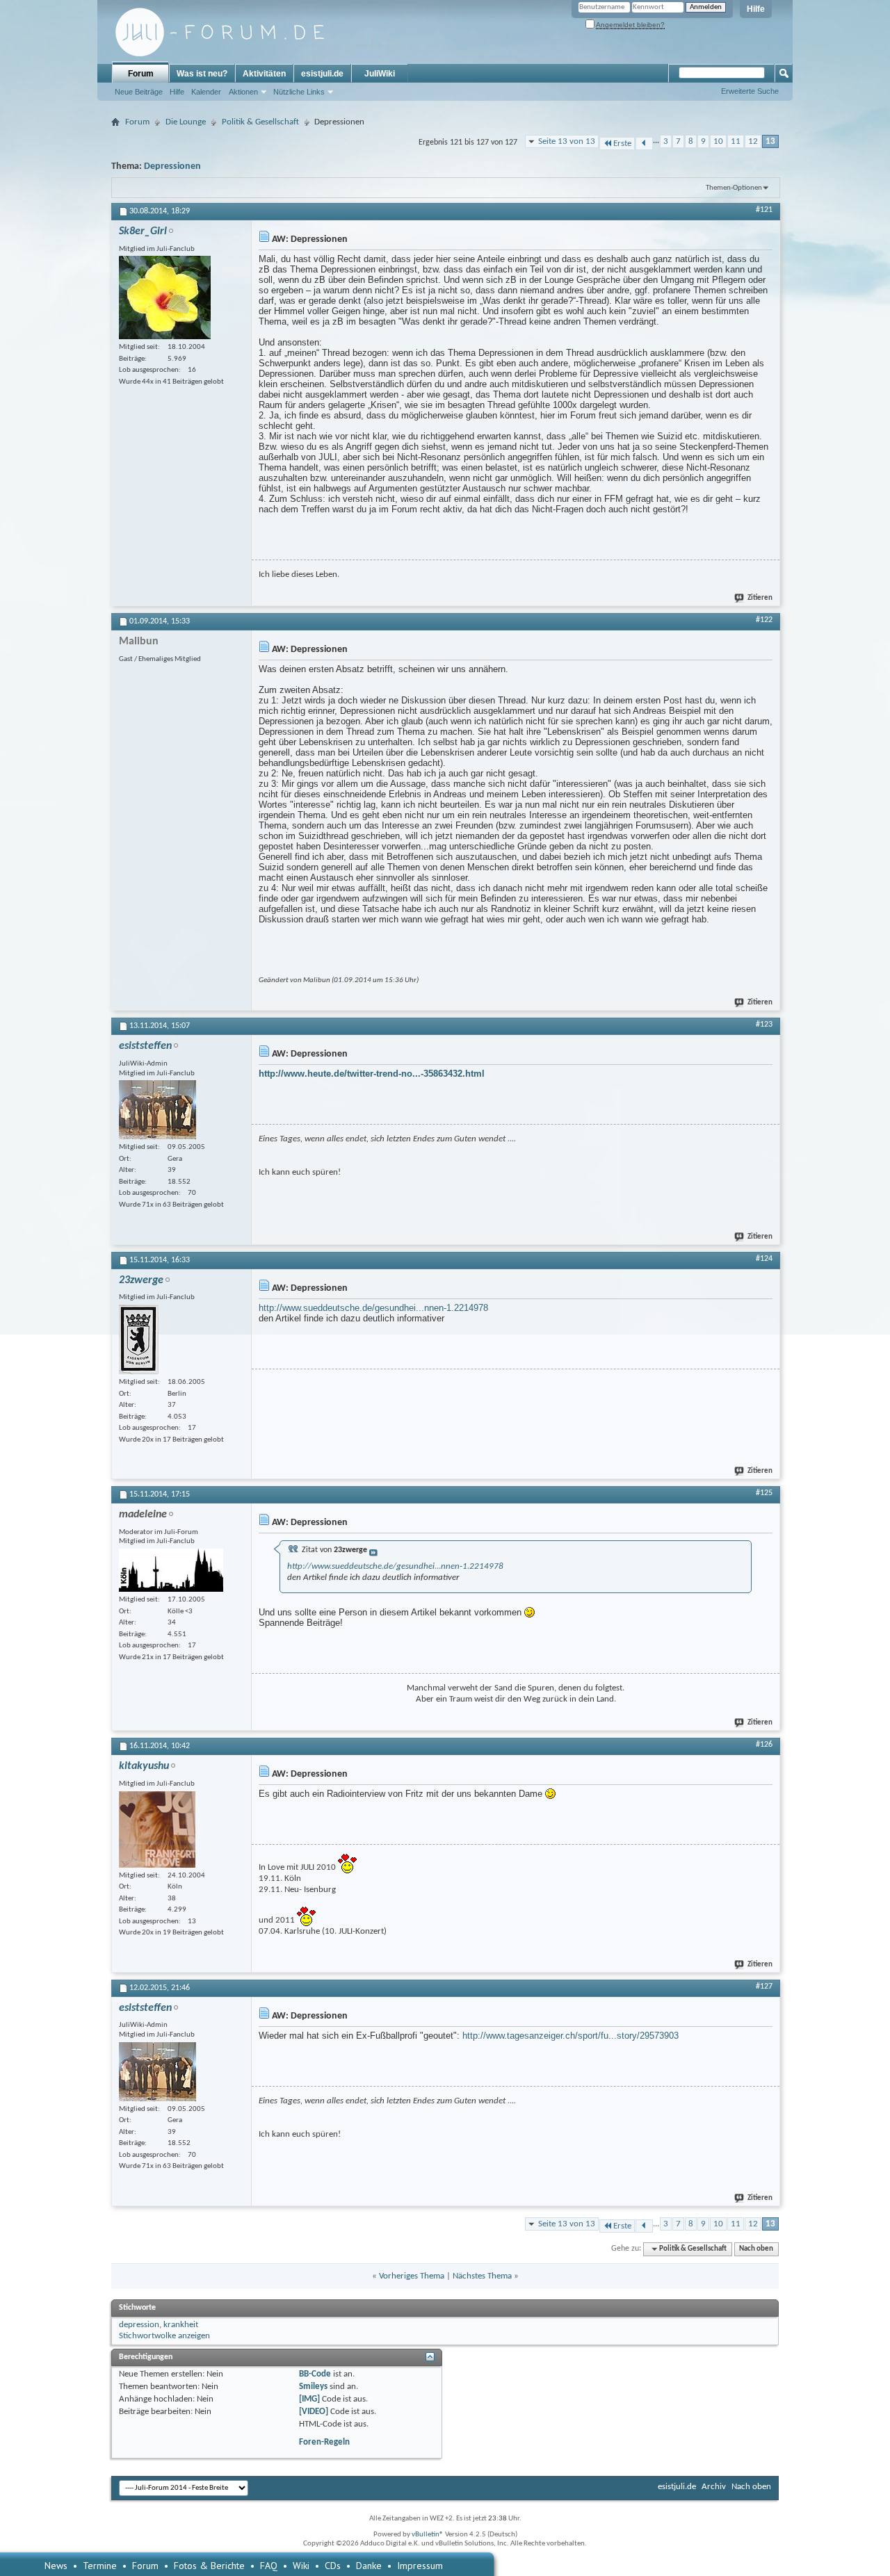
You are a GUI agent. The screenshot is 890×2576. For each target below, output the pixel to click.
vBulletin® (428, 2535)
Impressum (420, 2566)
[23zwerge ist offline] (139, 1339)
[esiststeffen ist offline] (157, 1110)
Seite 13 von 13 (567, 141)
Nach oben (756, 2249)
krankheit (181, 2325)
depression (139, 2325)
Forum (141, 74)
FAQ (269, 2566)
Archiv (714, 2487)
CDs (333, 2566)
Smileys (313, 2387)
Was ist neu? (202, 74)
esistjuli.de (322, 74)
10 (718, 141)
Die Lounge (186, 122)
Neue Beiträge (139, 92)
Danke (369, 2566)
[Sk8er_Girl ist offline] (165, 297)
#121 (764, 210)
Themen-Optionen (734, 188)
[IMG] (309, 2399)
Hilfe (756, 9)
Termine (100, 2566)
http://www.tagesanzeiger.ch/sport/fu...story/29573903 (571, 2036)
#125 (764, 1493)
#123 (764, 1025)
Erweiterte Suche (750, 91)
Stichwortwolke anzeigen (164, 2336)
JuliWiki (380, 74)
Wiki (301, 2566)
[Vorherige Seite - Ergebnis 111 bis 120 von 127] (644, 144)
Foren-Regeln (324, 2442)
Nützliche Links (299, 92)
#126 (764, 1745)
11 (736, 141)
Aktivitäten (264, 74)
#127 (764, 1987)
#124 (764, 1259)
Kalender (206, 92)
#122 (764, 620)
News (56, 2566)
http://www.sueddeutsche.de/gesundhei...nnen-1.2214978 (373, 1308)
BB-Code (315, 2374)
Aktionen (243, 92)
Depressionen (172, 166)
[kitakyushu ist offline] (157, 1829)
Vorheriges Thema (412, 2276)
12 (753, 141)
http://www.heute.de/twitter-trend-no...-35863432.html (372, 1074)
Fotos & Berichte (209, 2566)
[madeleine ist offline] (171, 1570)
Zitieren (760, 598)
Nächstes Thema (482, 2276)
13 (770, 141)
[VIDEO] (314, 2412)
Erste (622, 144)
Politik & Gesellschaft (260, 122)
